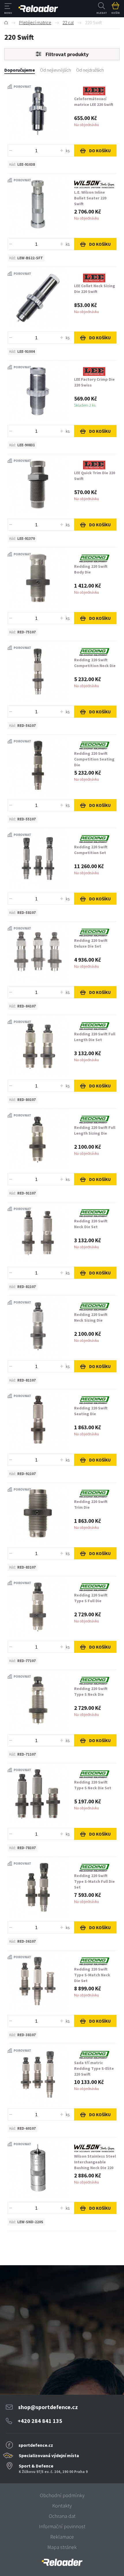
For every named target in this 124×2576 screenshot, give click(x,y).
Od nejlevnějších (56, 70)
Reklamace (62, 2537)
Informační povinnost (62, 2526)
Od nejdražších (90, 70)
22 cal (68, 22)
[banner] (62, 2562)
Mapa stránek (62, 2547)
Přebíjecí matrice (35, 22)
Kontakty (62, 2506)
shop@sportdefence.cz (48, 2407)
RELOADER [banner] (38, 9)
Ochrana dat (62, 2516)
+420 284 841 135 (40, 2421)
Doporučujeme (20, 70)
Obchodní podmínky (62, 2495)
